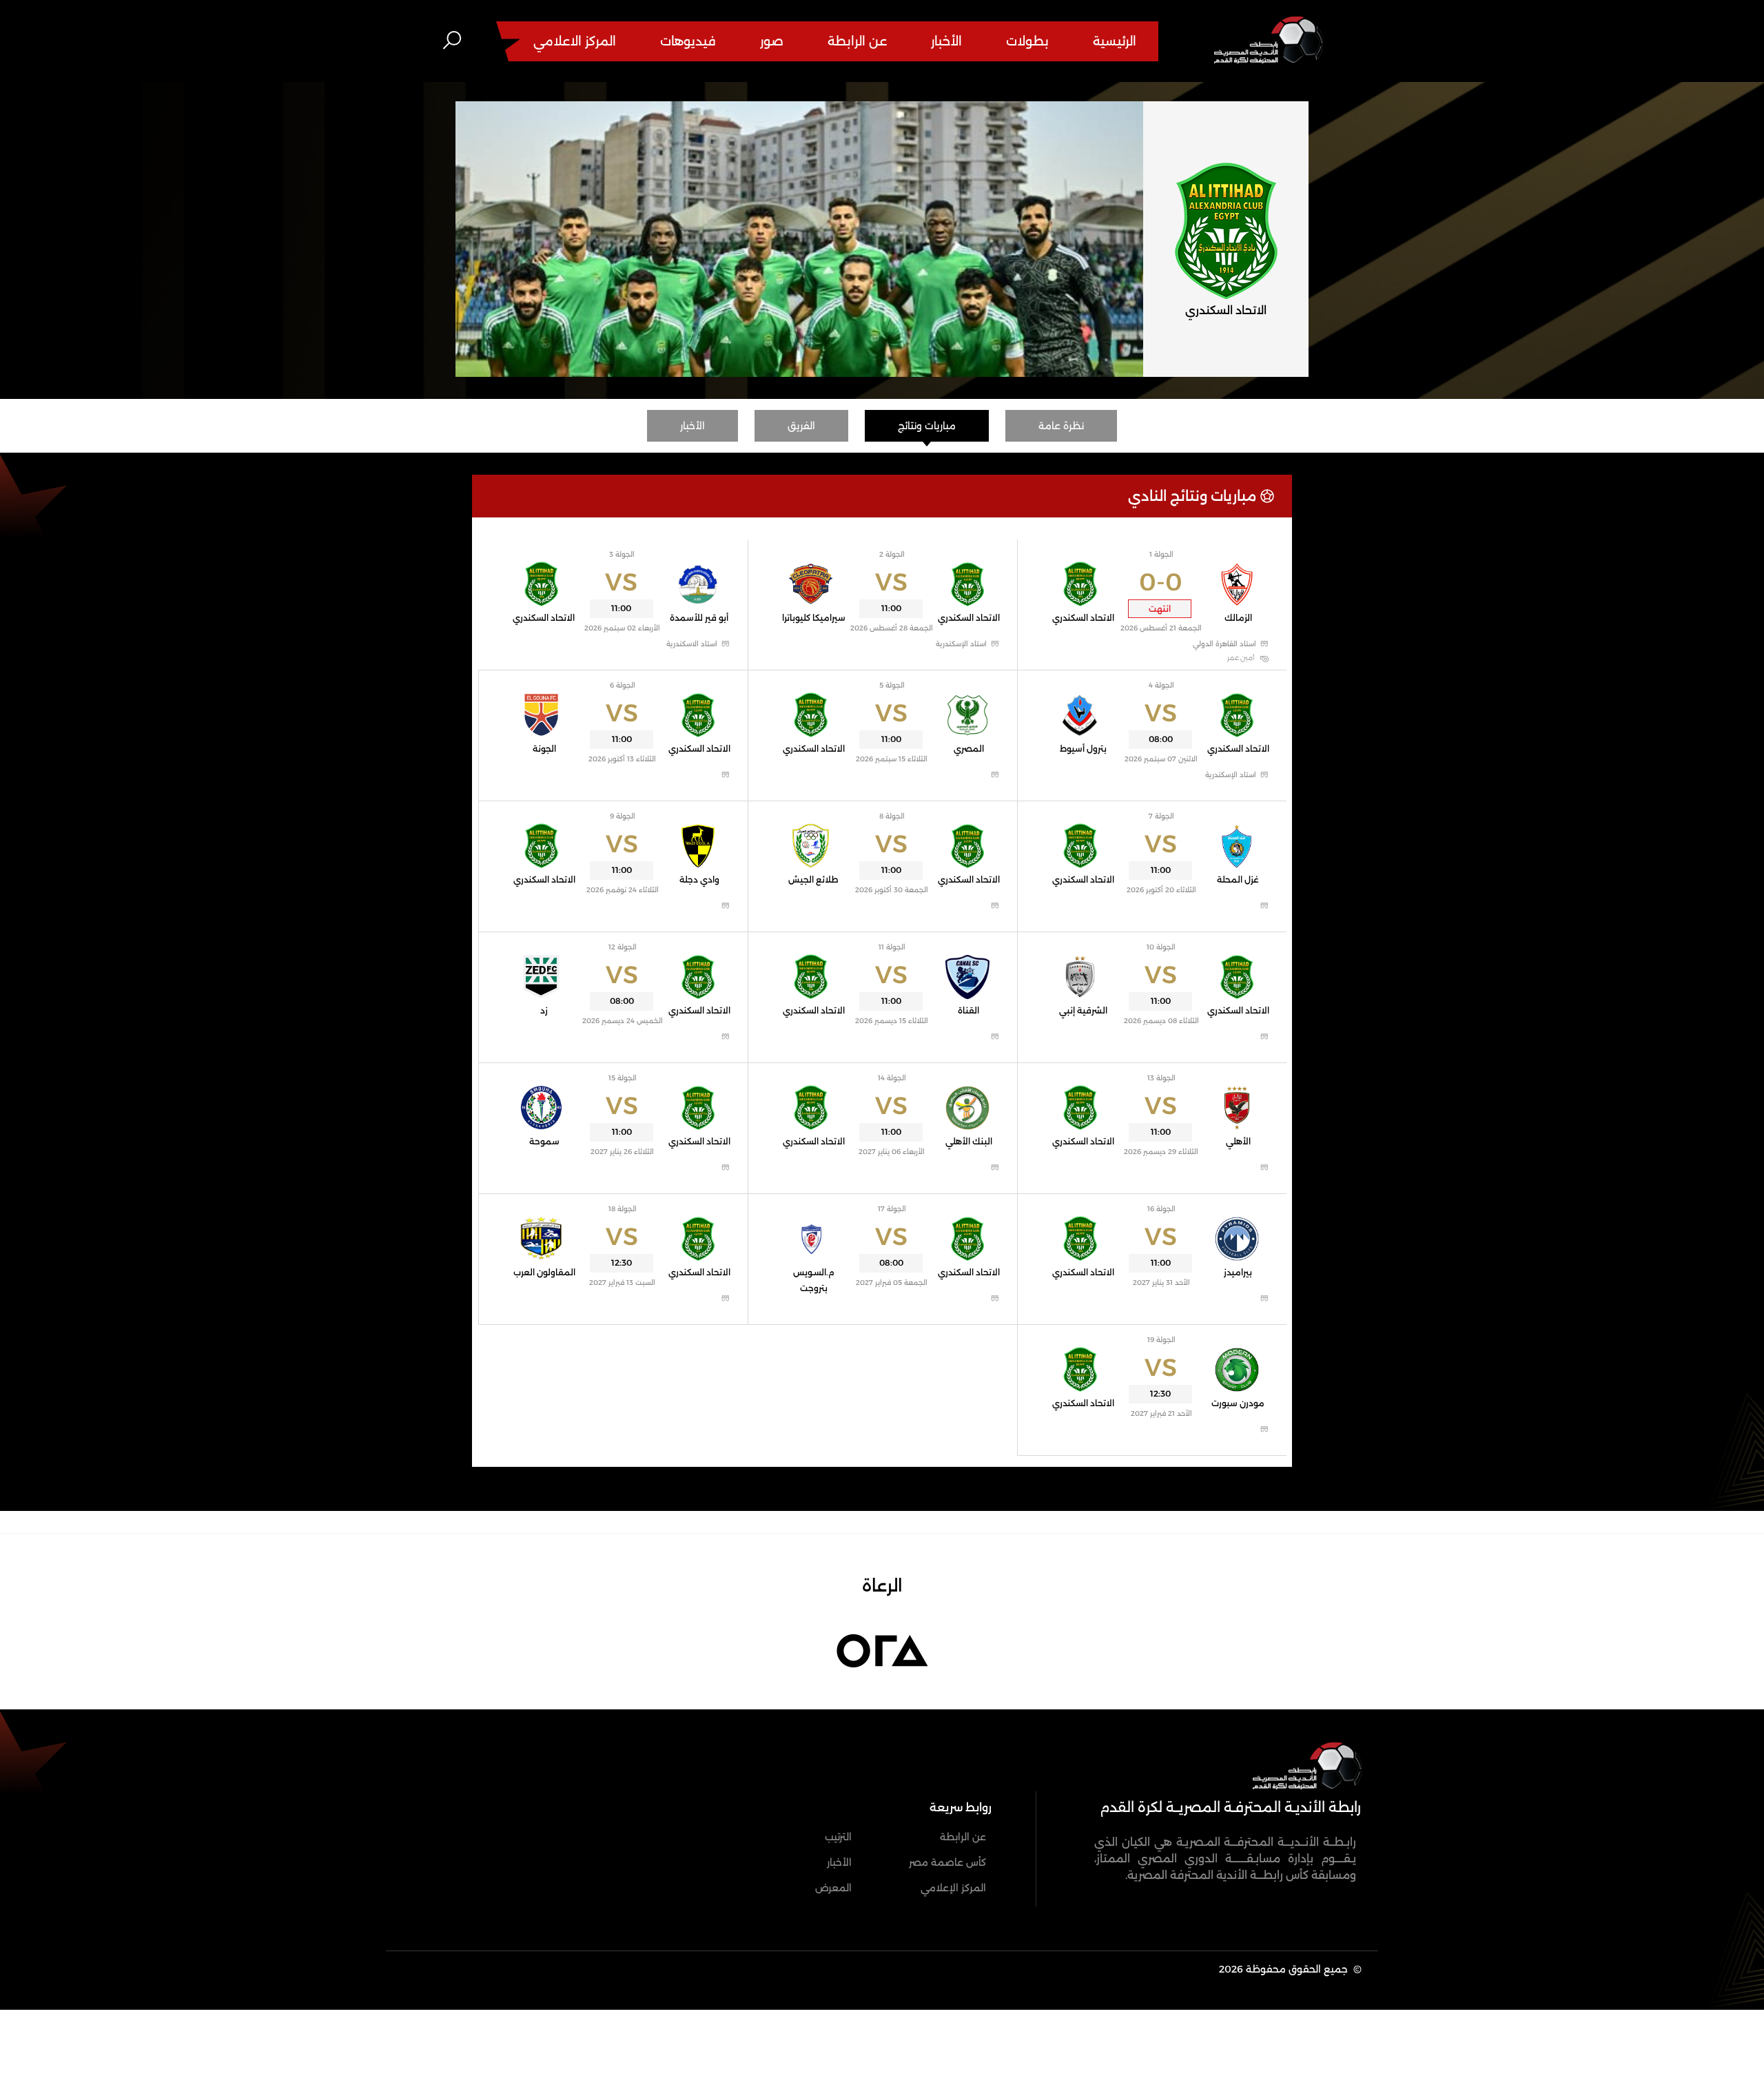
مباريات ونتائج (927, 426)
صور (772, 41)
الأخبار (946, 41)
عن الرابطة (857, 41)
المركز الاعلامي (575, 41)
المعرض (833, 1888)
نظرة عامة (1061, 426)
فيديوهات (688, 41)
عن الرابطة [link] (963, 1837)
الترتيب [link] (838, 1837)
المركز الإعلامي (953, 1888)
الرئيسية (1115, 41)
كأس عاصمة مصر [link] (947, 1862)
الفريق (801, 426)
